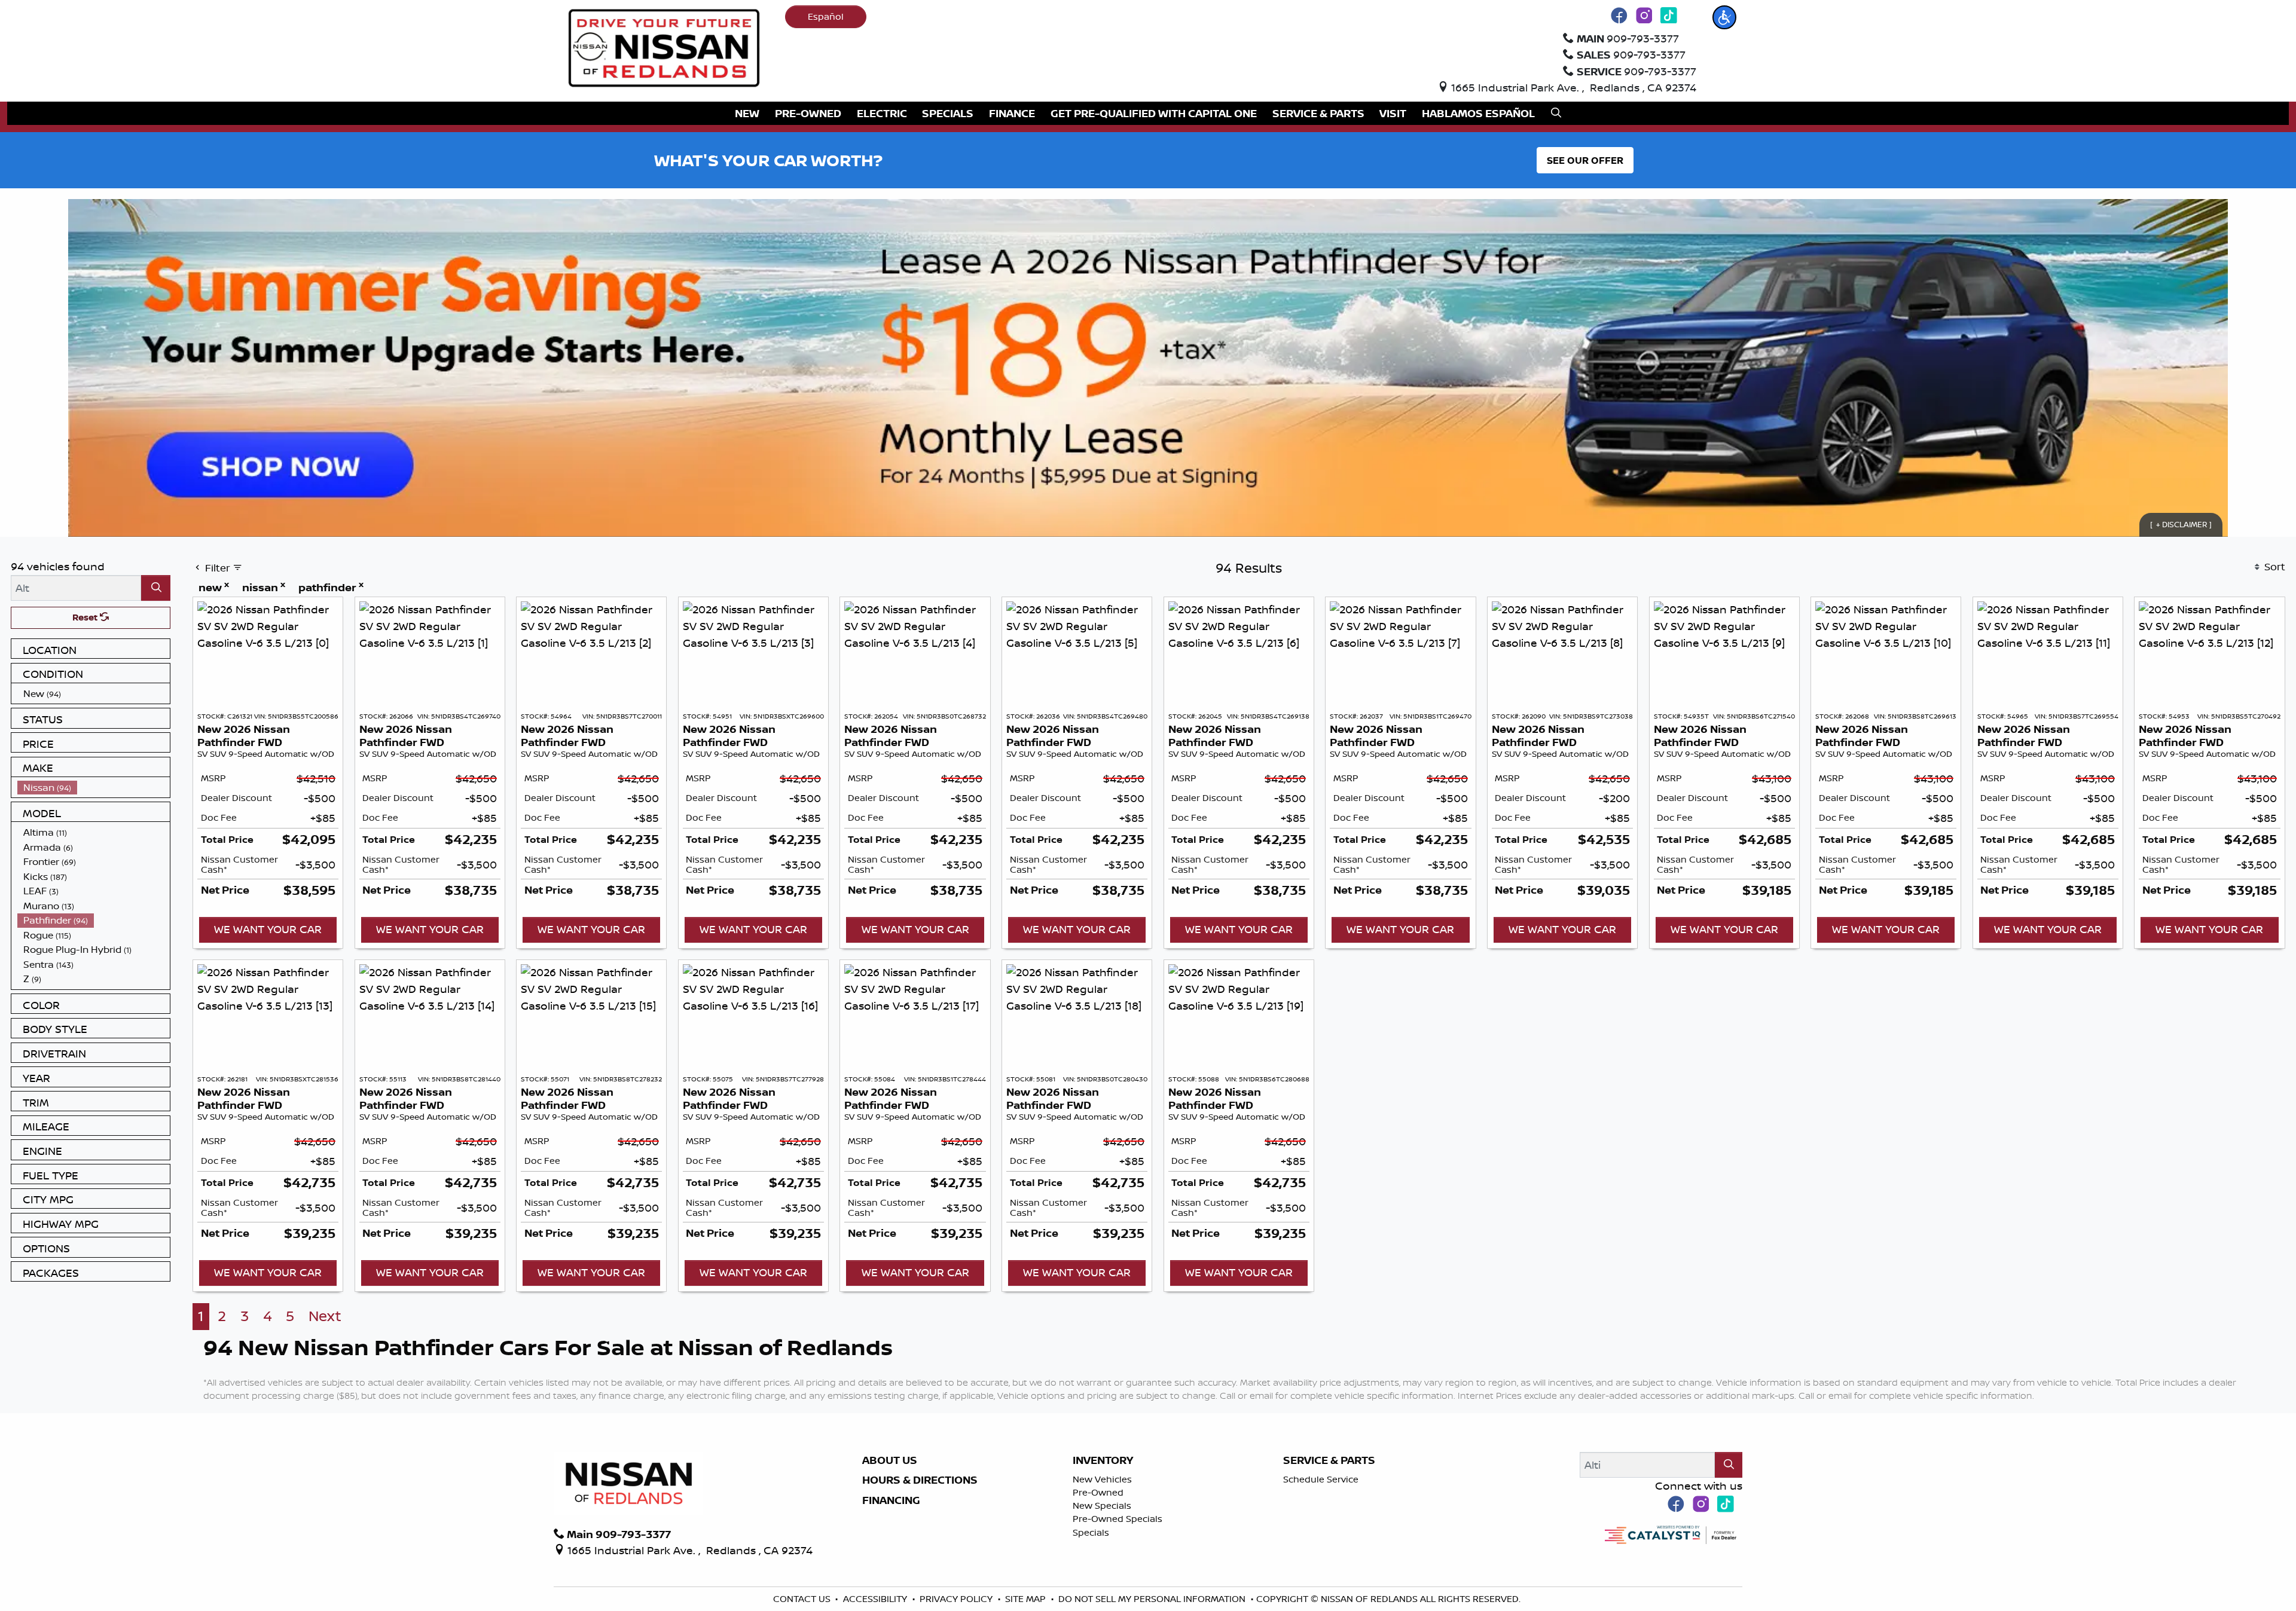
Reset (86, 617)
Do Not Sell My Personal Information (1153, 1599)
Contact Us (803, 1599)
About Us (890, 1460)
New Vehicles (1102, 1479)
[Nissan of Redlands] (664, 47)
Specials (1091, 1532)
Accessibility (876, 1599)
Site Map (1027, 1599)
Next (325, 1316)
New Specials (1102, 1505)
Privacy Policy (957, 1599)
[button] (1724, 17)
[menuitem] (94, 694)
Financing (891, 1500)
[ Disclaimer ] (2181, 524)
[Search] (156, 588)
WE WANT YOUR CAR (268, 929)
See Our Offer (1585, 160)
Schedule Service (1321, 1479)
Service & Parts (1329, 1460)
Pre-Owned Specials (1118, 1519)
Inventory (1103, 1460)
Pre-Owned (1098, 1492)
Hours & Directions (920, 1480)
